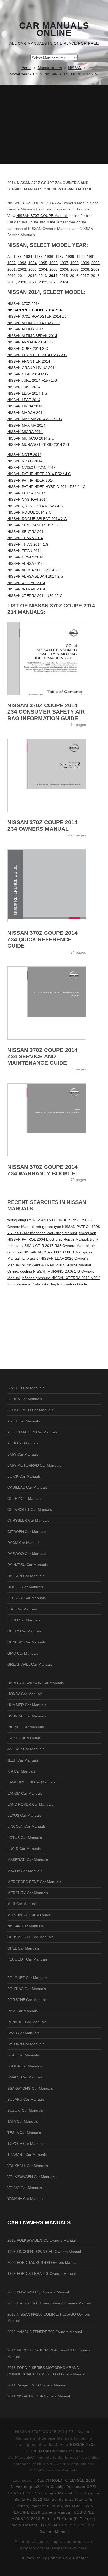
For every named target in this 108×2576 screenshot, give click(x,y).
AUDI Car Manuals (23, 1443)
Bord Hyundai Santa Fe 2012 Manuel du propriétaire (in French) (57, 2500)
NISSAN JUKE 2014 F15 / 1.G (32, 380)
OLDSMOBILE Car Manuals (30, 1937)
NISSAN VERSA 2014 (25, 563)
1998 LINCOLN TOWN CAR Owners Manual (44, 2252)
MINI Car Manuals (22, 1904)
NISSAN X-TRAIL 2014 (26, 589)
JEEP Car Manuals (23, 1760)
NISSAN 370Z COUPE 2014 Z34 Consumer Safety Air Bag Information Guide (46, 712)
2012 (32, 276)
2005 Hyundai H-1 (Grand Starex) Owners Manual (49, 2303)
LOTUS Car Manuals (25, 1838)
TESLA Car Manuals (24, 2133)
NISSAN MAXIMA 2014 (26, 425)
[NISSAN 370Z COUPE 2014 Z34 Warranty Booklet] (54, 1120)
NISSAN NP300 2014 (25, 461)
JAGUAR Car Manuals (26, 1749)
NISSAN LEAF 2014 (24, 400)
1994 (33, 263)
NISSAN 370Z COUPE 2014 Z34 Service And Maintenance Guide (42, 1056)
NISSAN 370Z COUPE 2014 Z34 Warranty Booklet (43, 1170)
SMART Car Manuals (25, 2077)
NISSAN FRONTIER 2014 (29, 361)
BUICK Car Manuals (24, 1476)
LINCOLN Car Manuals (26, 1826)
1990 (80, 257)
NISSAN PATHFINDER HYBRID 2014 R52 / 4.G (47, 487)
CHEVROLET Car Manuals (30, 1509)
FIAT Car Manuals (22, 1609)
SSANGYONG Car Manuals (30, 2088)
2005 (53, 269)
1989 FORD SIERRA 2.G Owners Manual (42, 2273)
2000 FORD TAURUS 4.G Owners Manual (42, 2262)
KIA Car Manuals (21, 1771)
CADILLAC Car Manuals (27, 1487)
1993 (22, 263)
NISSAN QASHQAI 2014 (28, 499)
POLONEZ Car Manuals (27, 1978)
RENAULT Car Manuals (27, 2022)
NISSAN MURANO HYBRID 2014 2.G (38, 444)
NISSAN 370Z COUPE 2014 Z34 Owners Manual (42, 825)
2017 (85, 276)
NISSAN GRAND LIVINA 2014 (32, 368)
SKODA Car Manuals (25, 2066)
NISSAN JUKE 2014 (24, 387)
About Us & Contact (69, 2558)
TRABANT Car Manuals (27, 2155)
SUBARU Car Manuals (26, 2099)
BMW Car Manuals (23, 1454)
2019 (12, 282)
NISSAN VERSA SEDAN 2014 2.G (35, 576)
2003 (33, 269)
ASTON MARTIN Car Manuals (32, 1432)
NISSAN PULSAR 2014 (26, 493)
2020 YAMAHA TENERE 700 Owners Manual (45, 2332)
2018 (95, 276)
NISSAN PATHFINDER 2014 (31, 480)
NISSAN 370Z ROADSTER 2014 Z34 (38, 316)
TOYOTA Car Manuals (26, 2144)
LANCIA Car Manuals (25, 1793)
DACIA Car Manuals (24, 1543)
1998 (74, 263)
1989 (70, 257)
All (9, 257)
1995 (43, 263)
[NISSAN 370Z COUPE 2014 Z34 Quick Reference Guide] (54, 886)
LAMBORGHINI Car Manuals (31, 1782)
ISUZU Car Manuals (24, 1738)
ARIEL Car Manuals (24, 1421)
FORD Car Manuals (24, 1620)
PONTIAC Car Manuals (27, 1989)
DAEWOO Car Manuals (27, 1554)
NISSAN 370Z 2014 (24, 304)
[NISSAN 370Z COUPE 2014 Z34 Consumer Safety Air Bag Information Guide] (54, 658)
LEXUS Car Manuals (24, 1815)
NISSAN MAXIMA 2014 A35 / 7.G (35, 419)
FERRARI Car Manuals (26, 1598)
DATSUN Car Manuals (26, 1576)
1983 (18, 257)
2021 (33, 282)
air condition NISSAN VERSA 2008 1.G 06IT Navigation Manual (51, 1252)
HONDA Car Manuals (25, 1694)
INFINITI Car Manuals (26, 1727)
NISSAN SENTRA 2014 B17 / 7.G (35, 525)
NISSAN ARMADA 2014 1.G (30, 342)
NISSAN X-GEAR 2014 (26, 583)
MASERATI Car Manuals (28, 1860)
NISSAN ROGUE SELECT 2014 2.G (37, 519)
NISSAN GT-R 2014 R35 (28, 374)
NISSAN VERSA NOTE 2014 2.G (34, 570)
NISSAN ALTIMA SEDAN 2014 (32, 336)
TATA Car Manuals (23, 2121)
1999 (85, 263)
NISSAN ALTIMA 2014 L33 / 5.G (34, 323)
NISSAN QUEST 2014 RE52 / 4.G (35, 506)
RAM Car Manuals (23, 2011)
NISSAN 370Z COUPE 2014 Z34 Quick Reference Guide (42, 939)
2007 (74, 269)
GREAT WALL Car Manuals (30, 1664)
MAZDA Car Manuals (25, 1871)
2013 (43, 276)
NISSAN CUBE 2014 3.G (28, 349)
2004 (43, 269)
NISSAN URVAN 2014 (25, 557)
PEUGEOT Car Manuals (27, 1959)
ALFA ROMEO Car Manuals (30, 1410)
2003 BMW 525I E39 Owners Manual (38, 2292)
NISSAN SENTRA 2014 (26, 532)
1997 (64, 263)
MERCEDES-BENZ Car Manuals (34, 1882)
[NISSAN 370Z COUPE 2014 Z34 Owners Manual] (54, 775)
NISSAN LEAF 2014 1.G (27, 393)
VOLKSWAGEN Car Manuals (31, 2177)
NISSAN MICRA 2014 (25, 432)
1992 (12, 263)
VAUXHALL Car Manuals (28, 2166)
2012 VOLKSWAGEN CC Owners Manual (42, 2240)
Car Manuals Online (54, 29)
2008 (85, 269)
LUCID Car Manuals (24, 1849)
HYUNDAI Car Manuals (27, 1716)
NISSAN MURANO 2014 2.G (31, 438)
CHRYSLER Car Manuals (28, 1520)
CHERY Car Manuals (25, 1498)
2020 (22, 282)
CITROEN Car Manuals (27, 1532)
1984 (28, 257)
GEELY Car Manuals (24, 1631)
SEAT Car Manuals (23, 2055)
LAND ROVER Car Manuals (30, 1804)
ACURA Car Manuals (25, 1399)
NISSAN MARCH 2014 (26, 413)
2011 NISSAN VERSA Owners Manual (39, 2396)
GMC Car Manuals (23, 1653)
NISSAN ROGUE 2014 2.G (29, 512)
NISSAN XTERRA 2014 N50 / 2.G (35, 596)
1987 (60, 257)
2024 (64, 282)
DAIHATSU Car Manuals (28, 1565)
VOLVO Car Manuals (25, 2188)
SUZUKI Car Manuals (25, 2110)
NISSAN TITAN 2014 (25, 551)
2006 (64, 269)
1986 (49, 257)
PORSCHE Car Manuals (27, 2000)
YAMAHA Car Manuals (26, 2199)
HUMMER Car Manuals (27, 1705)
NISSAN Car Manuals (25, 1926)
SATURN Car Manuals (26, 2044)
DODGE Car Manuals (25, 1587)
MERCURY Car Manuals (28, 1893)
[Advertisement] (54, 124)
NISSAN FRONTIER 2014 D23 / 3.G (37, 355)
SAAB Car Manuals (23, 2033)
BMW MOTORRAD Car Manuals (34, 1465)
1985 (39, 257)
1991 (91, 257)
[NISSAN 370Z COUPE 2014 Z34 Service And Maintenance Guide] (54, 1003)
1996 (53, 263)
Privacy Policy (34, 2558)
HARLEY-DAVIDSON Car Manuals (36, 1683)
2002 (22, 269)
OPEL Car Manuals (23, 1948)
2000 (95, 263)
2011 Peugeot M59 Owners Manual (37, 2385)
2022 (43, 282)
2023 (53, 282)
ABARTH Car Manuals (26, 1388)
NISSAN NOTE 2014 (24, 455)
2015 (64, 276)
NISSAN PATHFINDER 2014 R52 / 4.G (39, 474)
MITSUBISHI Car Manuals (29, 1915)
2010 (12, 276)
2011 (22, 276)
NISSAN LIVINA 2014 (25, 406)
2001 (12, 269)
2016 (74, 276)
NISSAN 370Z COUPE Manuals (42, 216)
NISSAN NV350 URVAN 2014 (32, 468)
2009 (95, 269)
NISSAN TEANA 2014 (25, 538)
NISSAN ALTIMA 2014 (26, 329)
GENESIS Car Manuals (26, 1642)
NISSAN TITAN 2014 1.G (28, 544)
